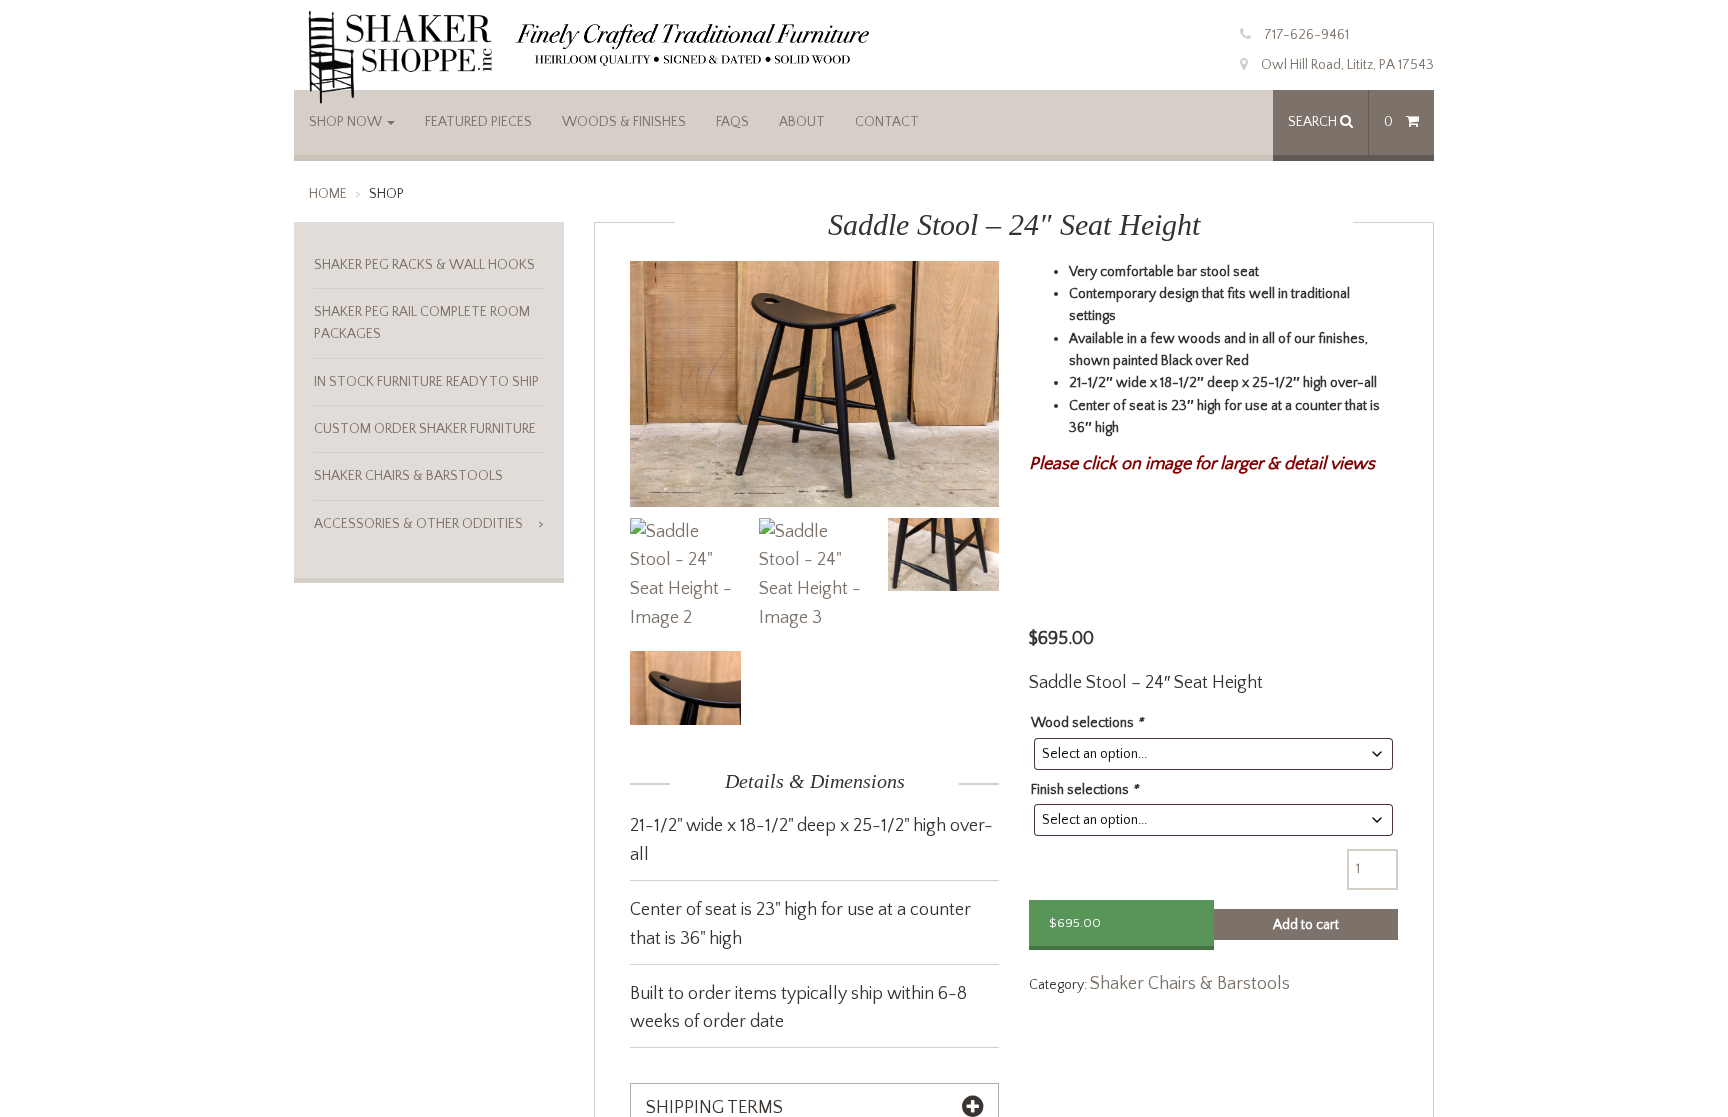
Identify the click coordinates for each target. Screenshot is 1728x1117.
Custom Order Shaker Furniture (425, 429)
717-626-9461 (1306, 35)
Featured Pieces (478, 122)
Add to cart (1306, 925)
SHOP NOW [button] (347, 122)
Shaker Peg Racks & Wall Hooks (424, 265)
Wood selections (1087, 723)
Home (328, 194)
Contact (887, 122)
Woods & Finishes (624, 122)
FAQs (732, 122)
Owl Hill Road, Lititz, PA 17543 (1347, 65)
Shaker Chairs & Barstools (1190, 984)
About (802, 122)
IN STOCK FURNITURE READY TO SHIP (426, 382)
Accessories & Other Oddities (418, 524)
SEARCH (1314, 122)
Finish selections (1084, 790)
